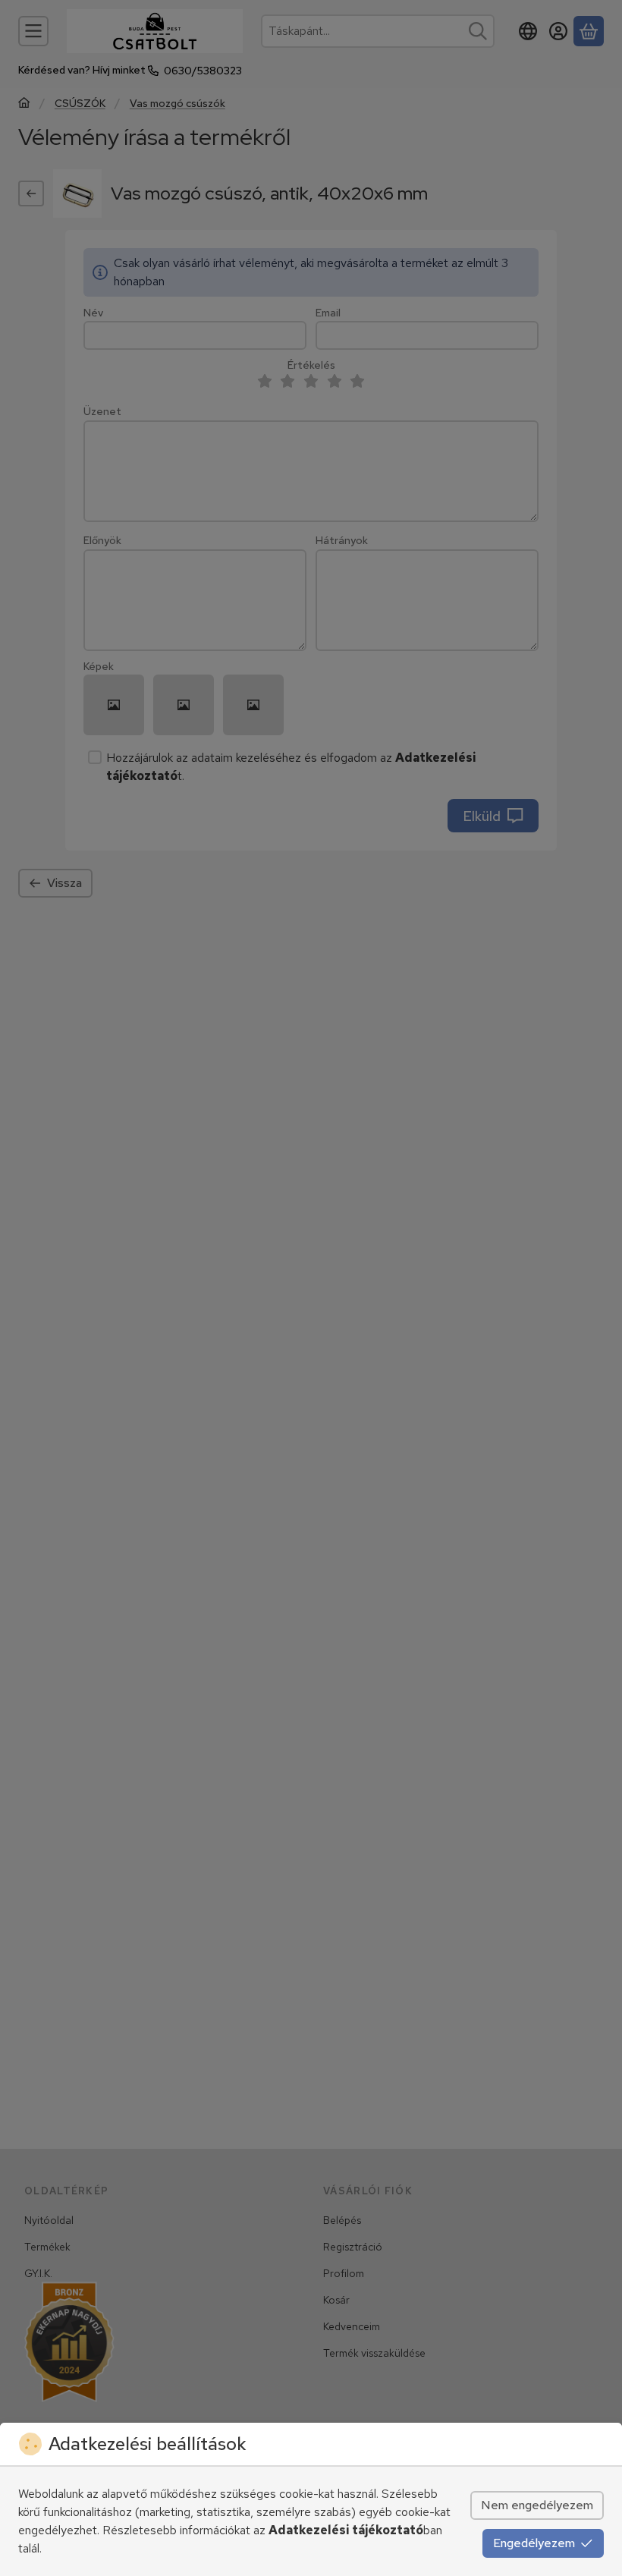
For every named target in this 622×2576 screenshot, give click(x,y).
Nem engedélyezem (537, 2505)
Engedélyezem (534, 2543)
